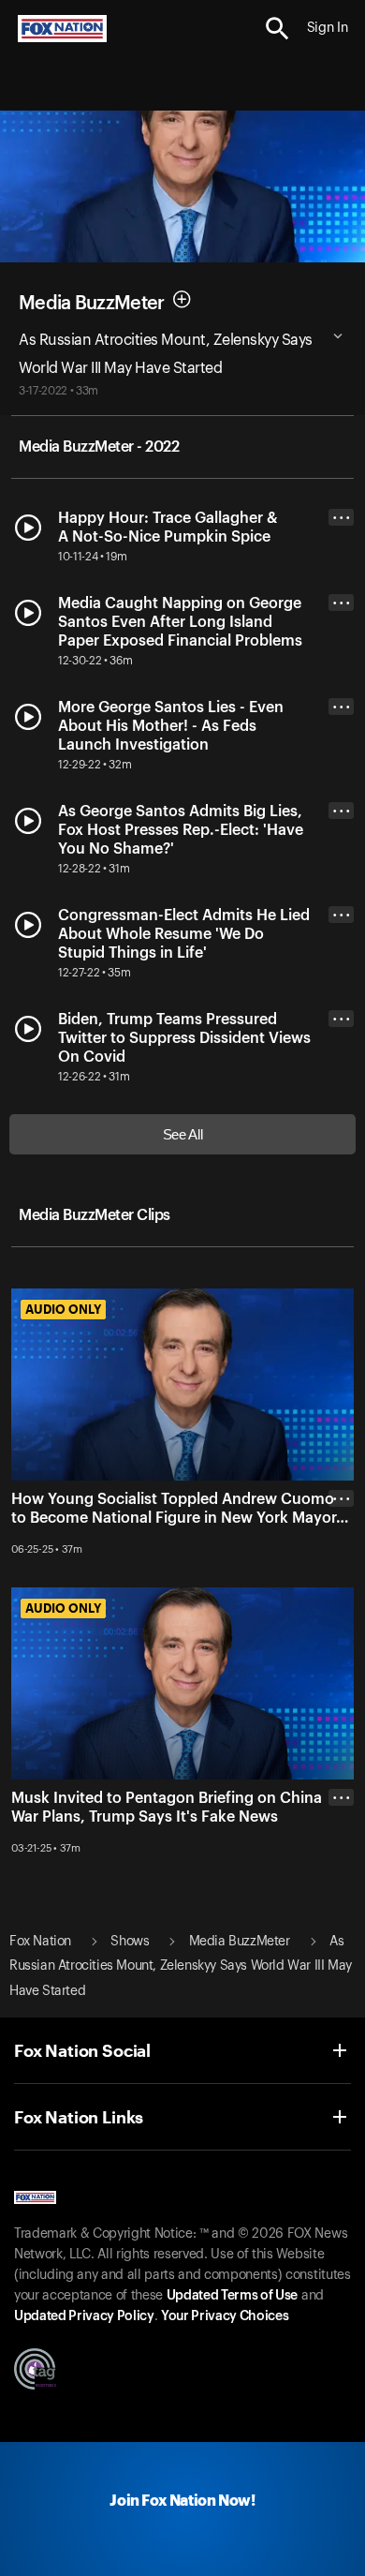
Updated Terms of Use (232, 2296)
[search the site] (277, 29)
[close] (341, 1573)
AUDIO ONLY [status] (63, 1309)
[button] (277, 29)
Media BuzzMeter (92, 304)
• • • (342, 518)
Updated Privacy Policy (84, 2316)
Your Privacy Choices (225, 2316)
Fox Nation (40, 1942)
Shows (130, 1942)
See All (183, 1134)
